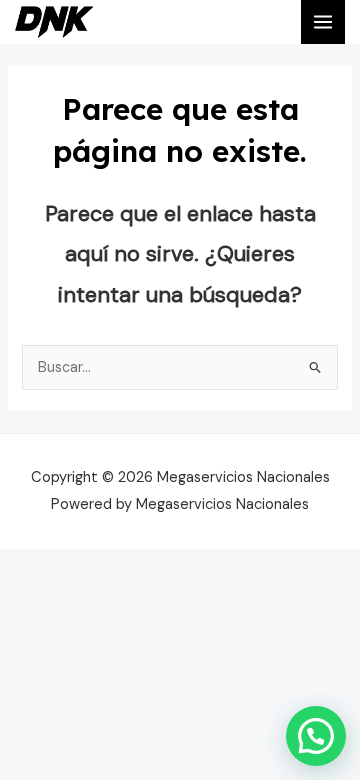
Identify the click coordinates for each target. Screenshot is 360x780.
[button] (316, 736)
